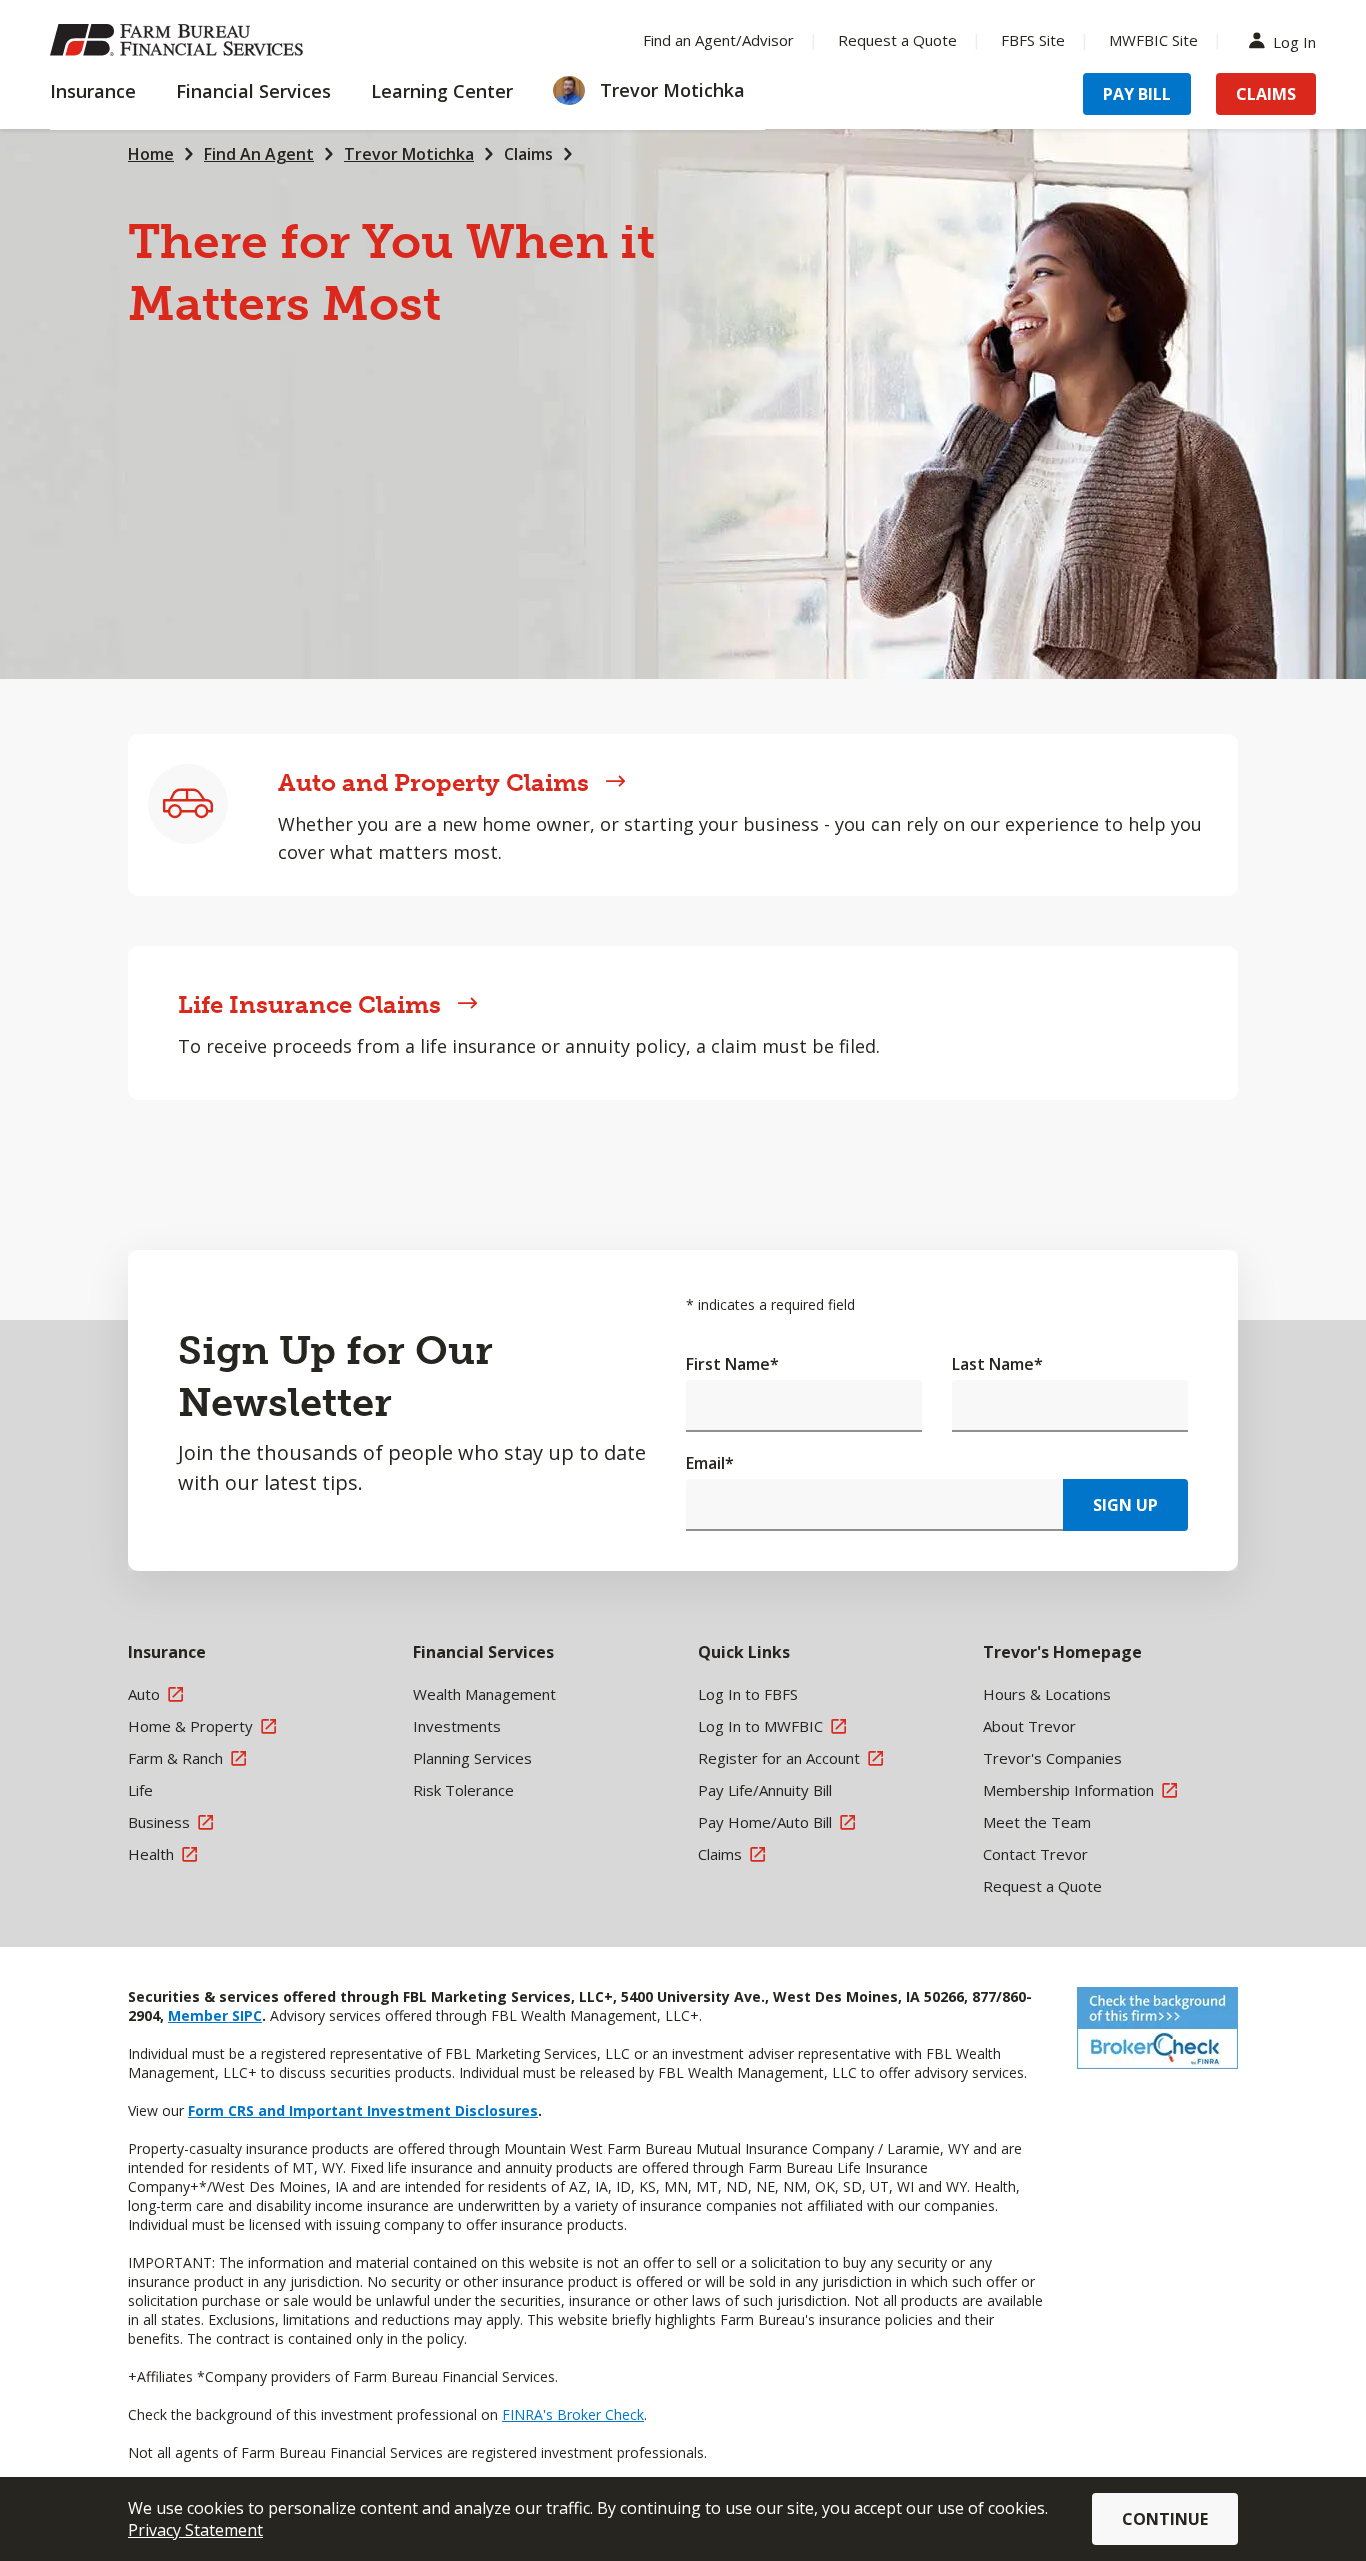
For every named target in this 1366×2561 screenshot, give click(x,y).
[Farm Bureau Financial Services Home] (180, 40)
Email (710, 1463)
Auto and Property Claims (433, 782)
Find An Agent (259, 154)
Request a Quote (897, 40)
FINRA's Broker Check (573, 2414)
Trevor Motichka (409, 154)
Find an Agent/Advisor (718, 40)
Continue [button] (1165, 2519)
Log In (1294, 40)
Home (151, 154)
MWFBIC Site (1153, 40)
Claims (1266, 94)
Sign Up (1125, 1505)
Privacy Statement (195, 2530)
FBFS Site (1033, 40)
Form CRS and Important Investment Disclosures (363, 2110)
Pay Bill (1137, 94)
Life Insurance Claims (309, 1004)
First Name (732, 1364)
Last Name (997, 1364)
